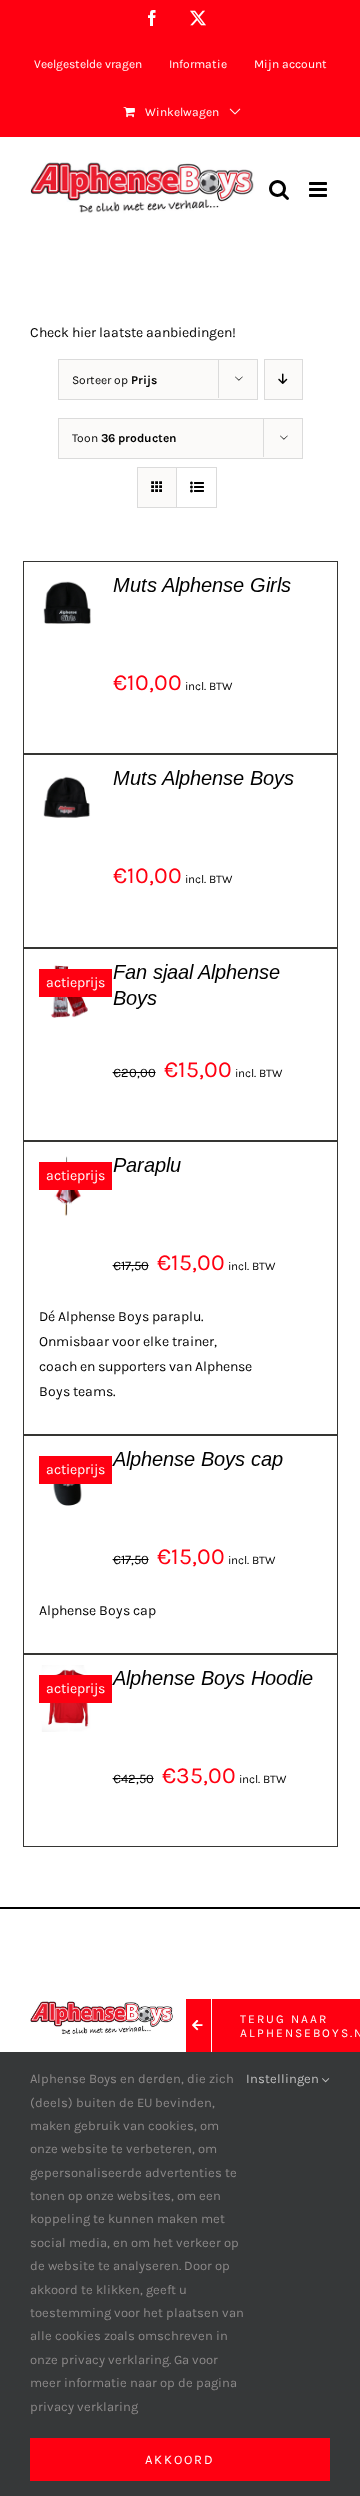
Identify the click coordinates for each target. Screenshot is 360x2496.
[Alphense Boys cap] (67, 1458)
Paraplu (147, 1165)
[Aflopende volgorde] (283, 379)
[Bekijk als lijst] (196, 487)
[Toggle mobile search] (279, 189)
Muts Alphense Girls (202, 585)
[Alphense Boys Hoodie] (67, 1677)
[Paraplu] (67, 1164)
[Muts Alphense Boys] (67, 777)
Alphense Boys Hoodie (213, 1678)
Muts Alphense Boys (203, 778)
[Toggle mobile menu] (319, 189)
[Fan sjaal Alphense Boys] (67, 971)
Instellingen (284, 2078)
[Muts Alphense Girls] (67, 584)
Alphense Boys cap (198, 1459)
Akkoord (180, 2459)
